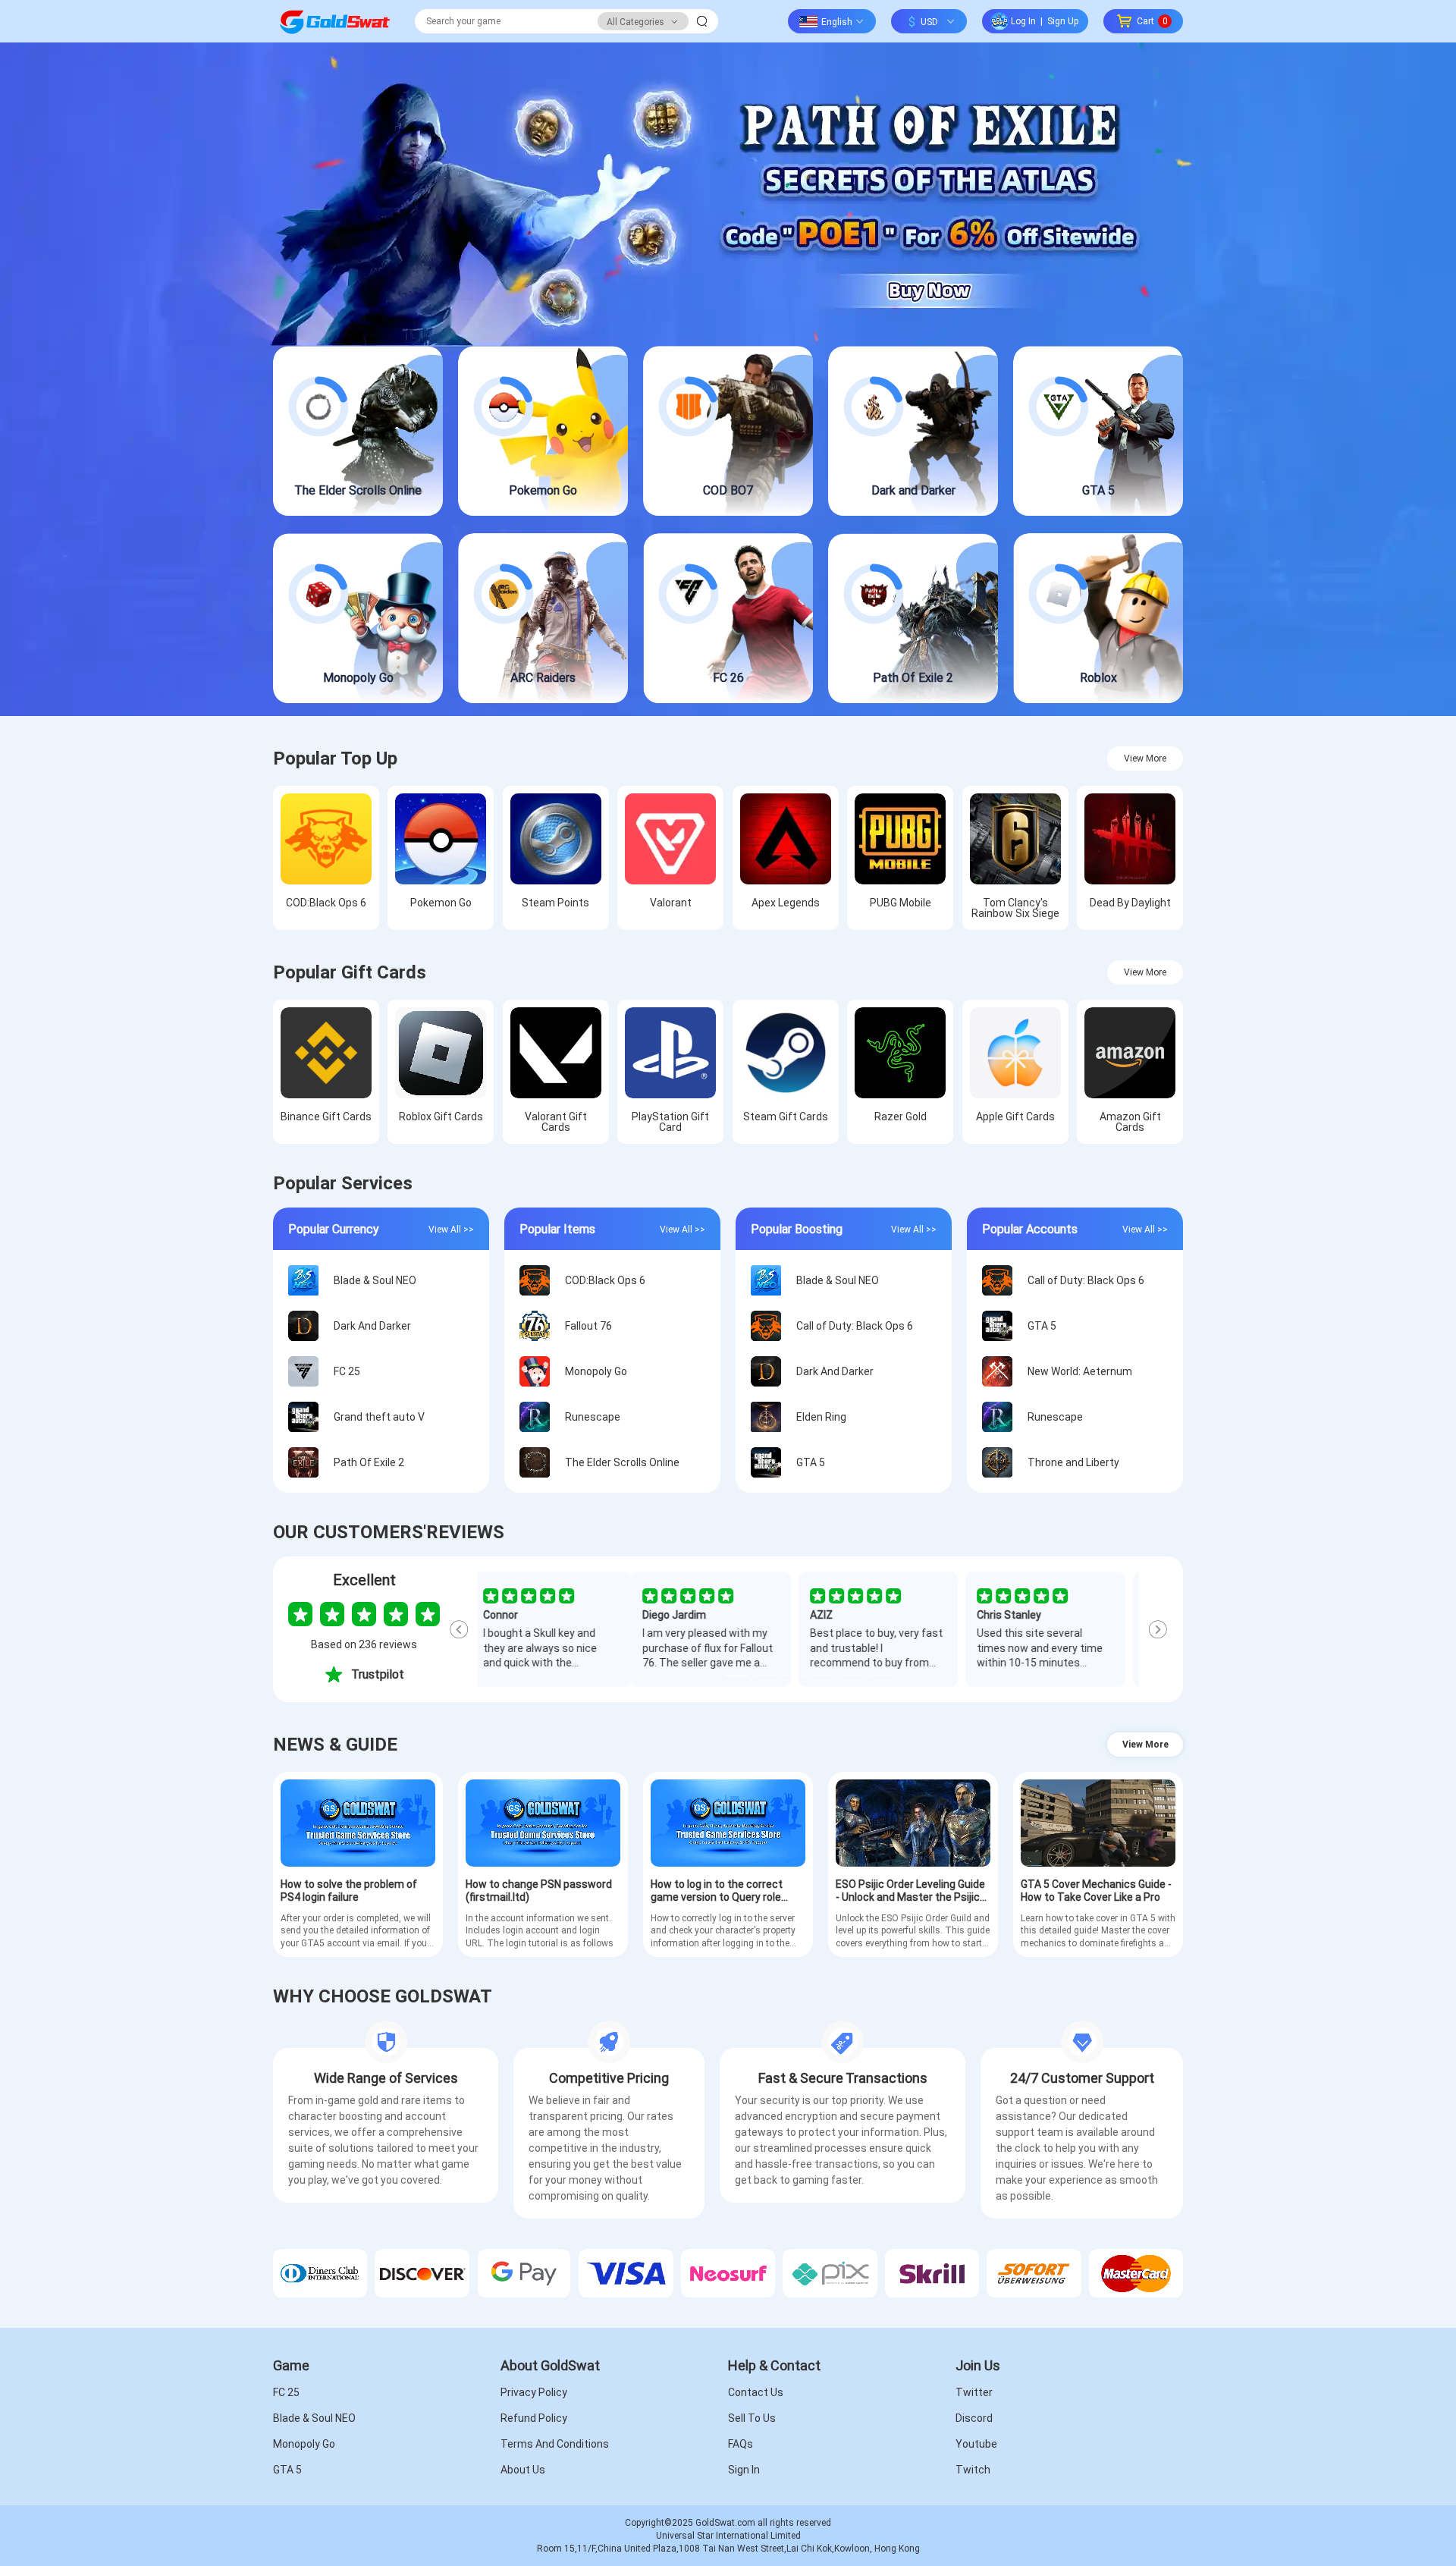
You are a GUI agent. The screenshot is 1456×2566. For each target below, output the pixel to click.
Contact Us (756, 2392)
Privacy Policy (534, 2392)
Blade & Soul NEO (314, 2418)
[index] (334, 21)
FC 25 (286, 2392)
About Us (523, 2470)
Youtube (976, 2444)
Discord (974, 2418)
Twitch (973, 2470)
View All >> (451, 1229)
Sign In (744, 2470)
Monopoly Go (304, 2444)
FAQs (741, 2444)
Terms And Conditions (555, 2444)
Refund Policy (534, 2418)
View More (1145, 758)
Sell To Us (752, 2418)
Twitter (974, 2392)
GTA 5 (287, 2470)
